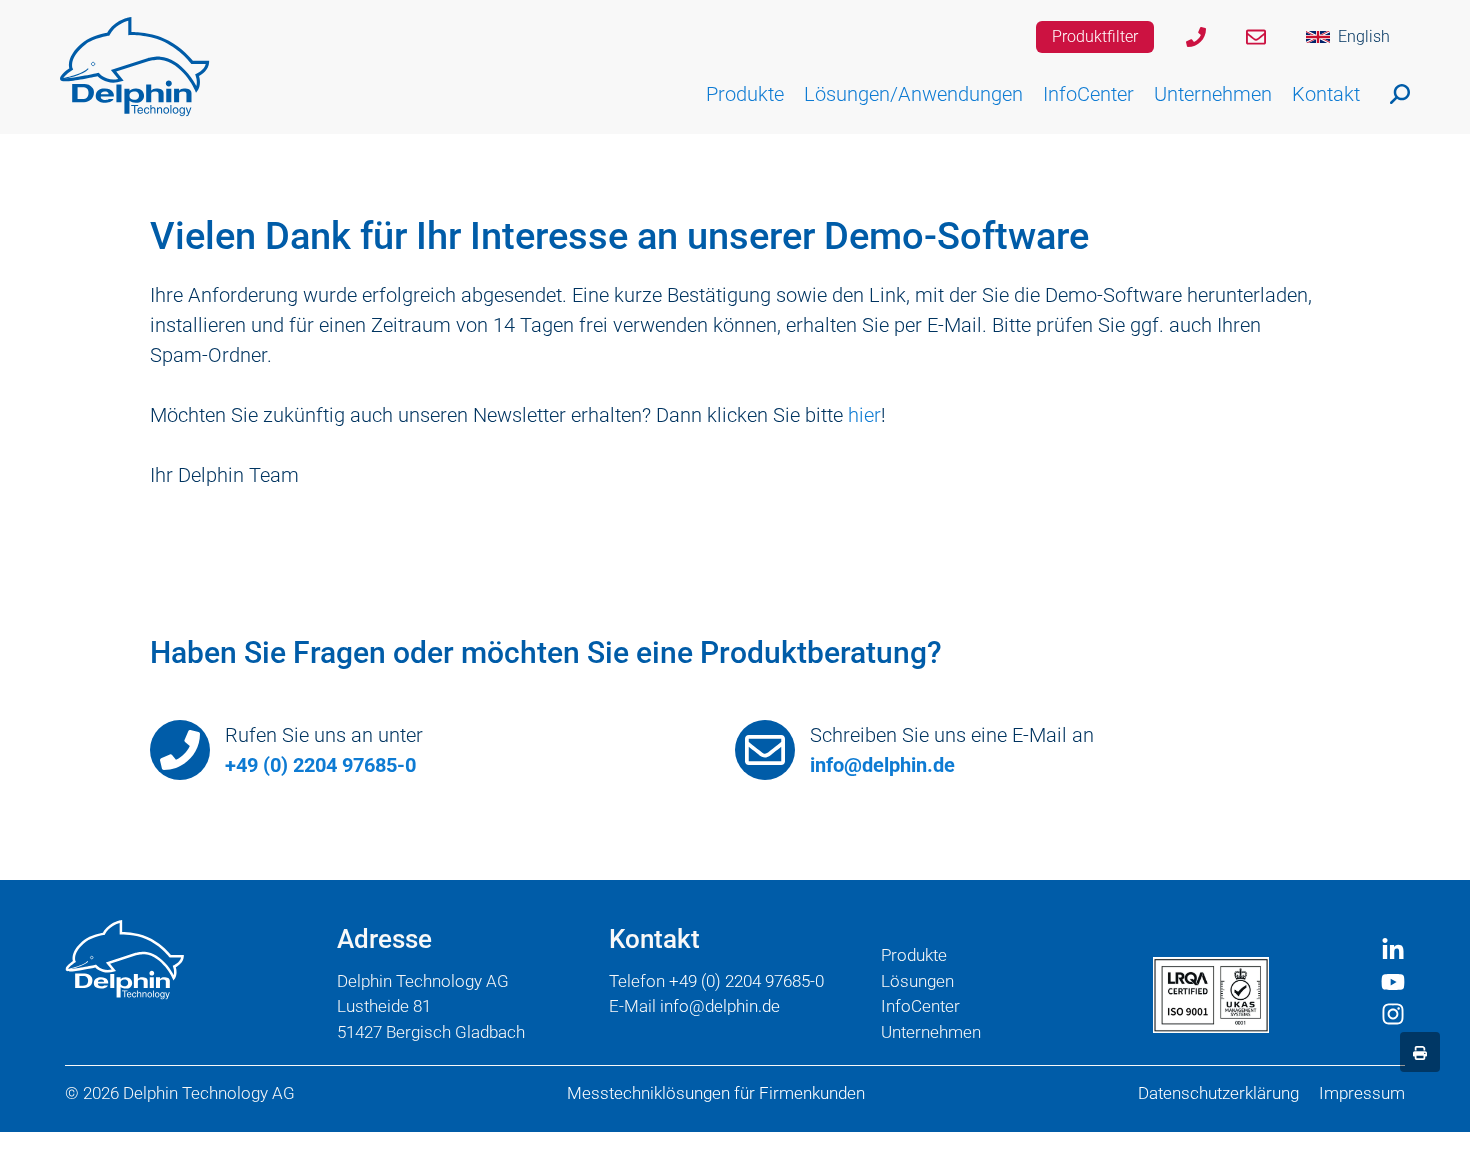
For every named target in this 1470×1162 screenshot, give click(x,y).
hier (864, 415)
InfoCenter (920, 1006)
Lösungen (917, 981)
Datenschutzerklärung (1218, 1093)
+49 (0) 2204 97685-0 (320, 765)
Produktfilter (1095, 36)
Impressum (1362, 1093)
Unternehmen (931, 1032)
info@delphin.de (882, 765)
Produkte (914, 955)
